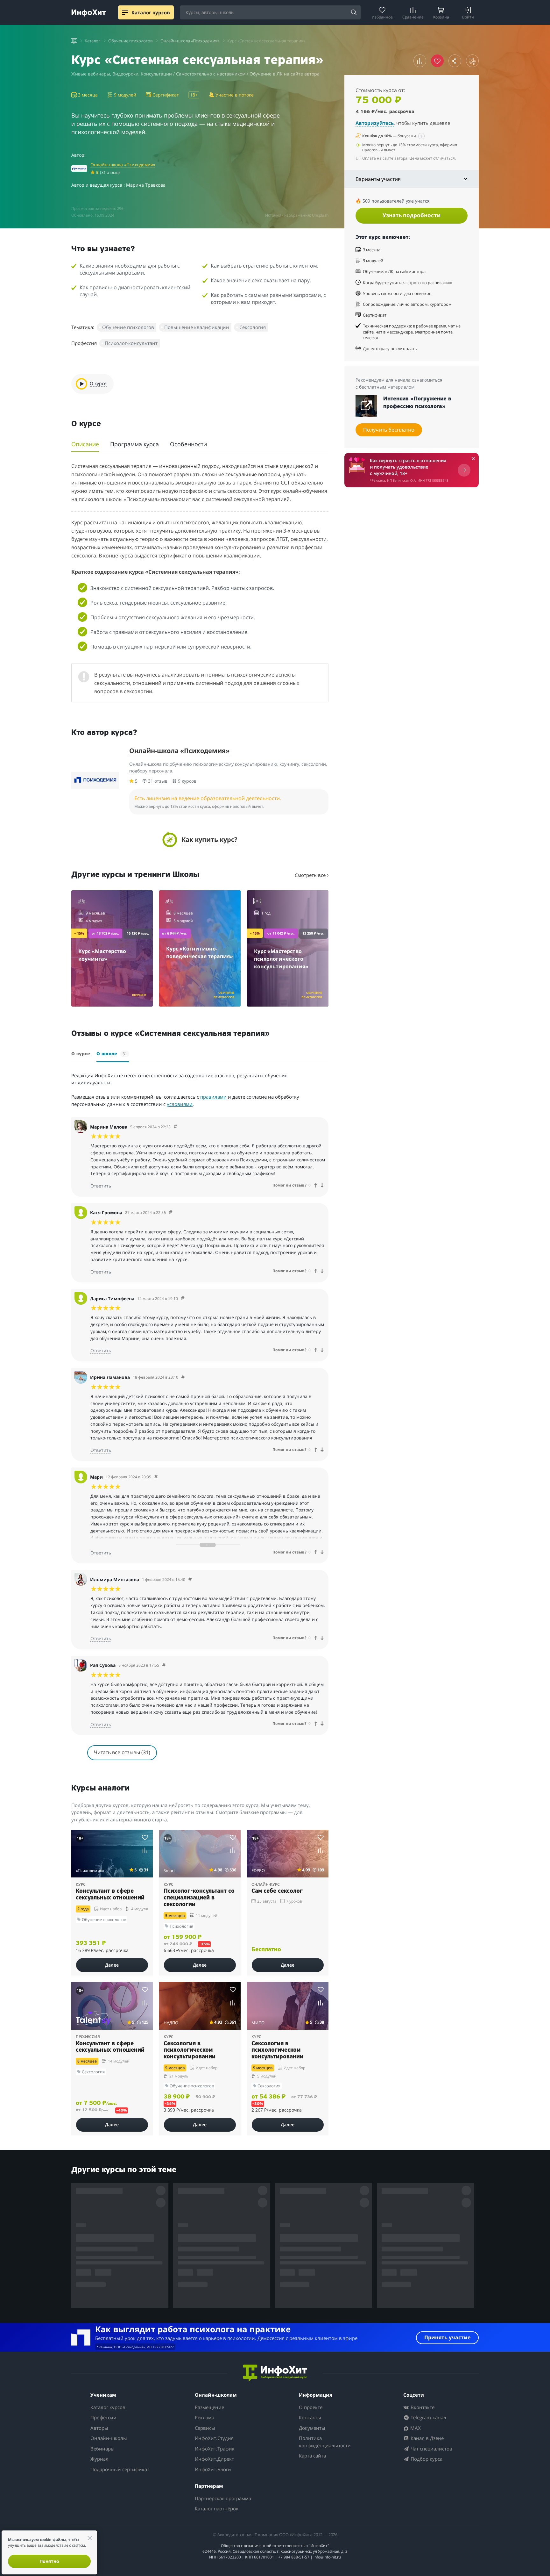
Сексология (253, 327)
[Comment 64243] (190, 1579)
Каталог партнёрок (217, 2508)
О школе (112, 1054)
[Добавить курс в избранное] (145, 1837)
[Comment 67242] (175, 1127)
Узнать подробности (412, 215)
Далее (112, 1965)
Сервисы (205, 2428)
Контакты (310, 2417)
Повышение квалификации (197, 327)
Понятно (49, 2561)
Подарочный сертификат (120, 2469)
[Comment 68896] (183, 1377)
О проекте (311, 2407)
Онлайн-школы (109, 2438)
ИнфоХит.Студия (214, 2438)
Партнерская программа (223, 2498)
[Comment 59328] (164, 1665)
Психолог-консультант (131, 343)
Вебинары (102, 2449)
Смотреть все (311, 875)
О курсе (81, 1054)
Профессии (103, 2417)
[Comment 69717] (156, 1477)
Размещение (209, 2407)
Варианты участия (378, 179)
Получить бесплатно (389, 430)
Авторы (99, 2428)
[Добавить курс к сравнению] (420, 61)
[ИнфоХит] (89, 13)
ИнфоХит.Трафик (215, 2449)
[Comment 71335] (171, 1213)
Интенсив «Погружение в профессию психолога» (417, 403)
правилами (213, 1097)
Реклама (204, 2417)
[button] (200, 840)
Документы (312, 2428)
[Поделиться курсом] (455, 61)
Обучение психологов (128, 327)
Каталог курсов (108, 2407)
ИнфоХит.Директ (214, 2459)
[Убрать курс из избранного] (437, 61)
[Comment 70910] (183, 1299)
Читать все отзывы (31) (122, 1752)
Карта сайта (312, 2456)
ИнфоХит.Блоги (213, 2469)
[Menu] (125, 12)
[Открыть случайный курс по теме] (472, 61)
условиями (180, 1104)
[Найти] (354, 13)
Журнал (99, 2459)
